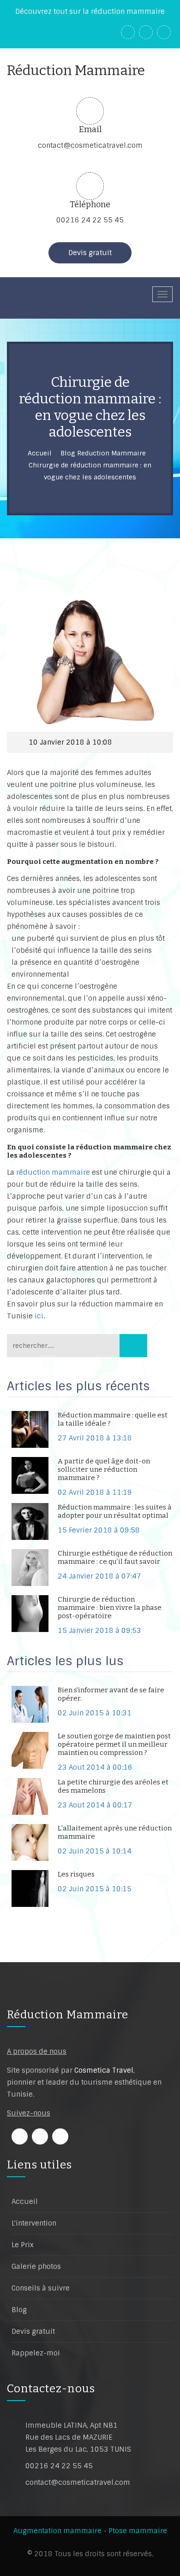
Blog (19, 2310)
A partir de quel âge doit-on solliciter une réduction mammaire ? (104, 1469)
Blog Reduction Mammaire (103, 453)
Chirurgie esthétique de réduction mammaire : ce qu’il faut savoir (115, 1557)
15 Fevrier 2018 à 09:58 (99, 1530)
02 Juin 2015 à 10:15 (95, 1889)
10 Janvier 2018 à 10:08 (70, 742)
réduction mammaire (53, 1172)
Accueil (40, 453)
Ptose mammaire (138, 2531)
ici (39, 1316)
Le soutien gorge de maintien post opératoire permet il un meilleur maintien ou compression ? (114, 1744)
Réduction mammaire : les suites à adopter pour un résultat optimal (115, 1511)
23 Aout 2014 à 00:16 (95, 1767)
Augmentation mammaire (57, 2531)
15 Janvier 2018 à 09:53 (99, 1631)
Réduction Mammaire (68, 2015)
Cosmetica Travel (104, 2070)
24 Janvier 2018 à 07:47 (99, 1576)
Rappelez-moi (36, 2353)
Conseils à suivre (41, 2288)
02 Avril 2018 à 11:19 (95, 1492)
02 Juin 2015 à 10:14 (95, 1851)
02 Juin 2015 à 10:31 (95, 1713)
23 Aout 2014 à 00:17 (95, 1805)
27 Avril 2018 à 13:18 (95, 1438)
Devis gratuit (90, 253)
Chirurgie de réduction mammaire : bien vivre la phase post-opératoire (110, 1608)
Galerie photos (36, 2267)
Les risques (76, 1874)
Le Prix (23, 2245)
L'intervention (34, 2223)
